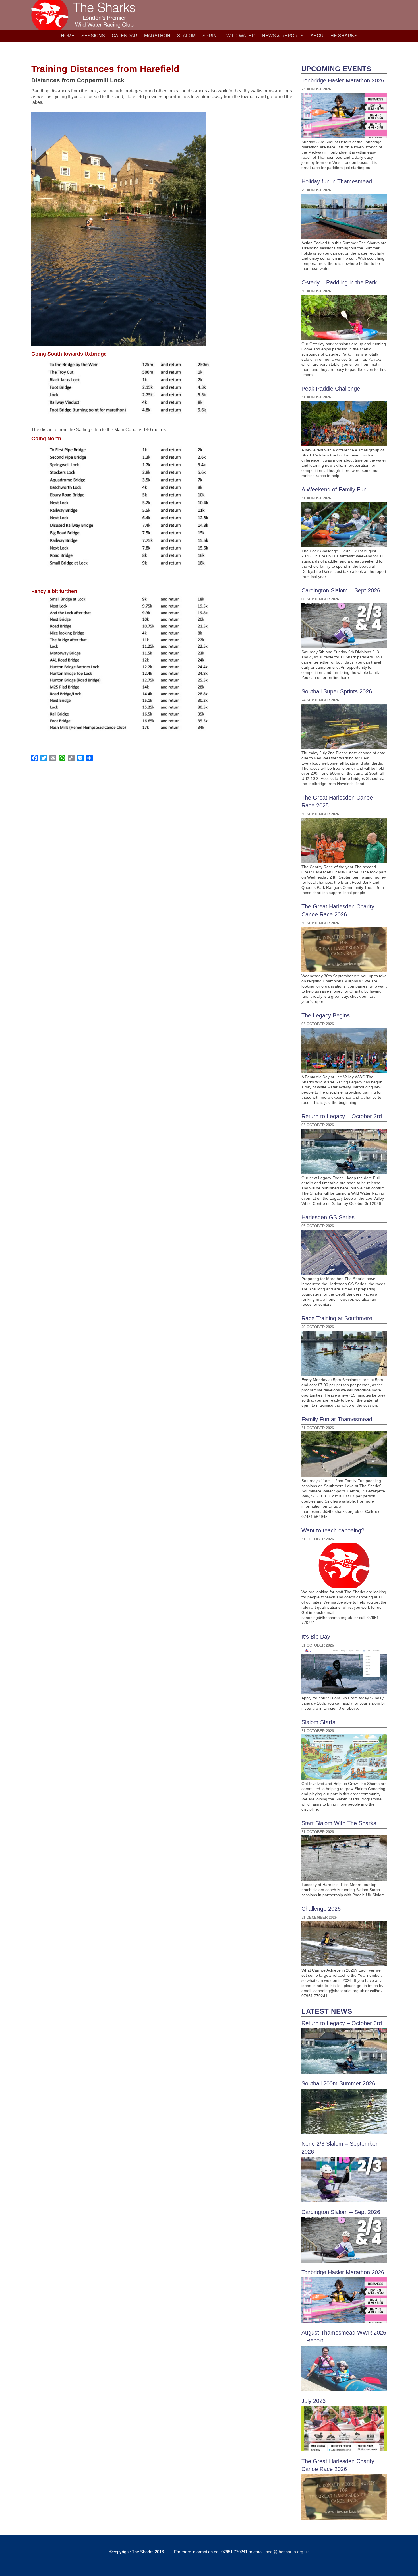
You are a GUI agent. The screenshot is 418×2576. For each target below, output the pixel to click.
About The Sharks (334, 36)
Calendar (125, 36)
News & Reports (283, 36)
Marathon (157, 36)
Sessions (93, 36)
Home (68, 36)
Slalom (186, 36)
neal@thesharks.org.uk (287, 2552)
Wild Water (241, 36)
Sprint (211, 36)
